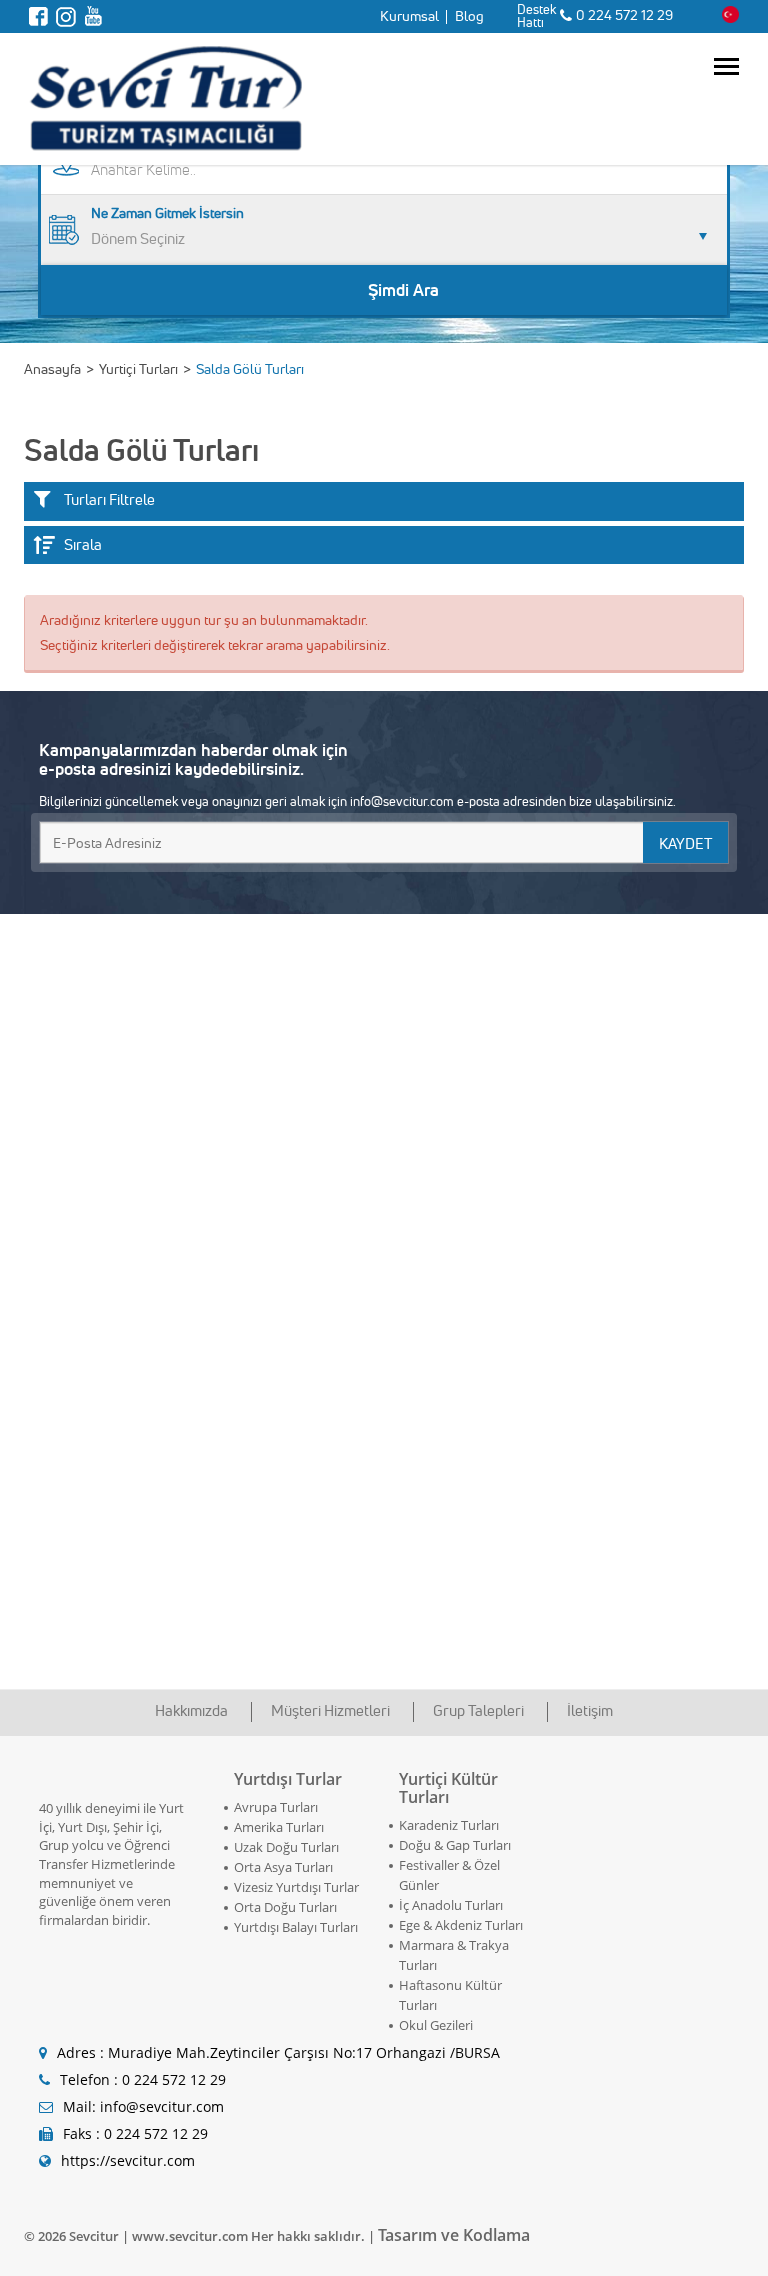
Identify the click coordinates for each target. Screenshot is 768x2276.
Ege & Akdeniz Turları (461, 1925)
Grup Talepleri (478, 1710)
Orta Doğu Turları (285, 1907)
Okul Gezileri (436, 2025)
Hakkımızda (191, 1710)
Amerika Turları (279, 1827)
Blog (469, 16)
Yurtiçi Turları (138, 369)
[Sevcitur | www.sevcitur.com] (164, 95)
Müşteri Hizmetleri (330, 1710)
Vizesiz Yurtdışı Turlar (296, 1887)
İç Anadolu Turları (451, 1905)
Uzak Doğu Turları (286, 1847)
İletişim (590, 1710)
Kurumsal (409, 16)
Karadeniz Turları (449, 1825)
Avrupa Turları (276, 1807)
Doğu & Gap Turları (455, 1845)
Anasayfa (52, 369)
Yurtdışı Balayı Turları (296, 1927)
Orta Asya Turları (283, 1867)
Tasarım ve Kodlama (454, 2235)
